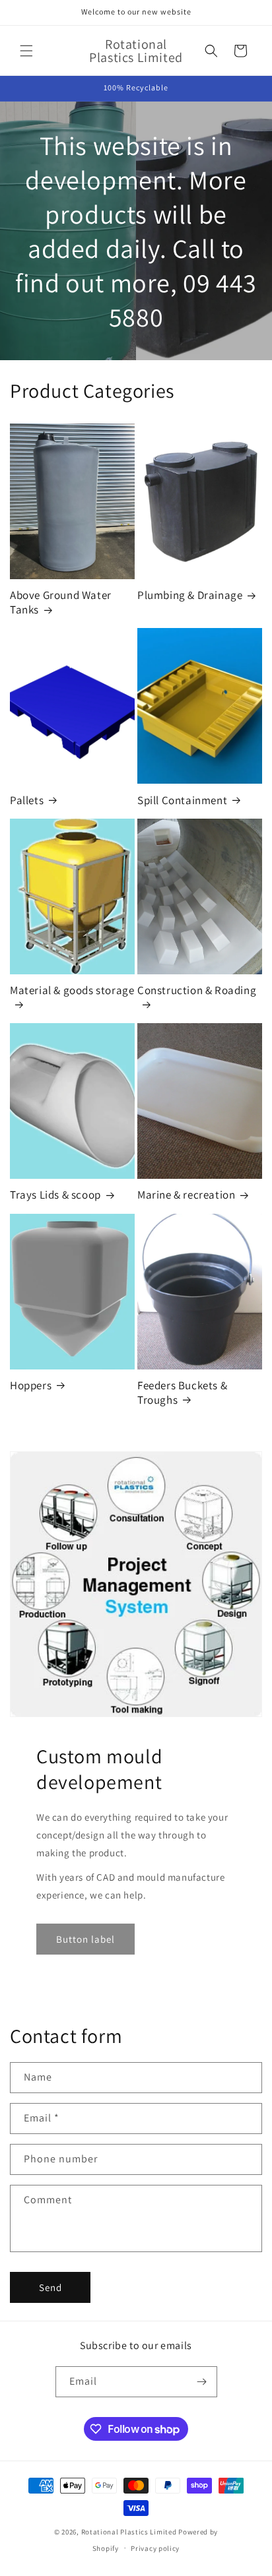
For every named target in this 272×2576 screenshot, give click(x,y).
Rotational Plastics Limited (129, 2532)
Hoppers (31, 1385)
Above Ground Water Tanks (61, 602)
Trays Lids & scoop (55, 1195)
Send (51, 2287)
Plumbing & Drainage (190, 595)
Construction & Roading (197, 990)
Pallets (27, 800)
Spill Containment (182, 800)
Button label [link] (85, 1939)
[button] (26, 51)
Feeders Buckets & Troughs (182, 1393)
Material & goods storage (72, 990)
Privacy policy (155, 2548)
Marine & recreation (186, 1195)
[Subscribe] (202, 2382)
